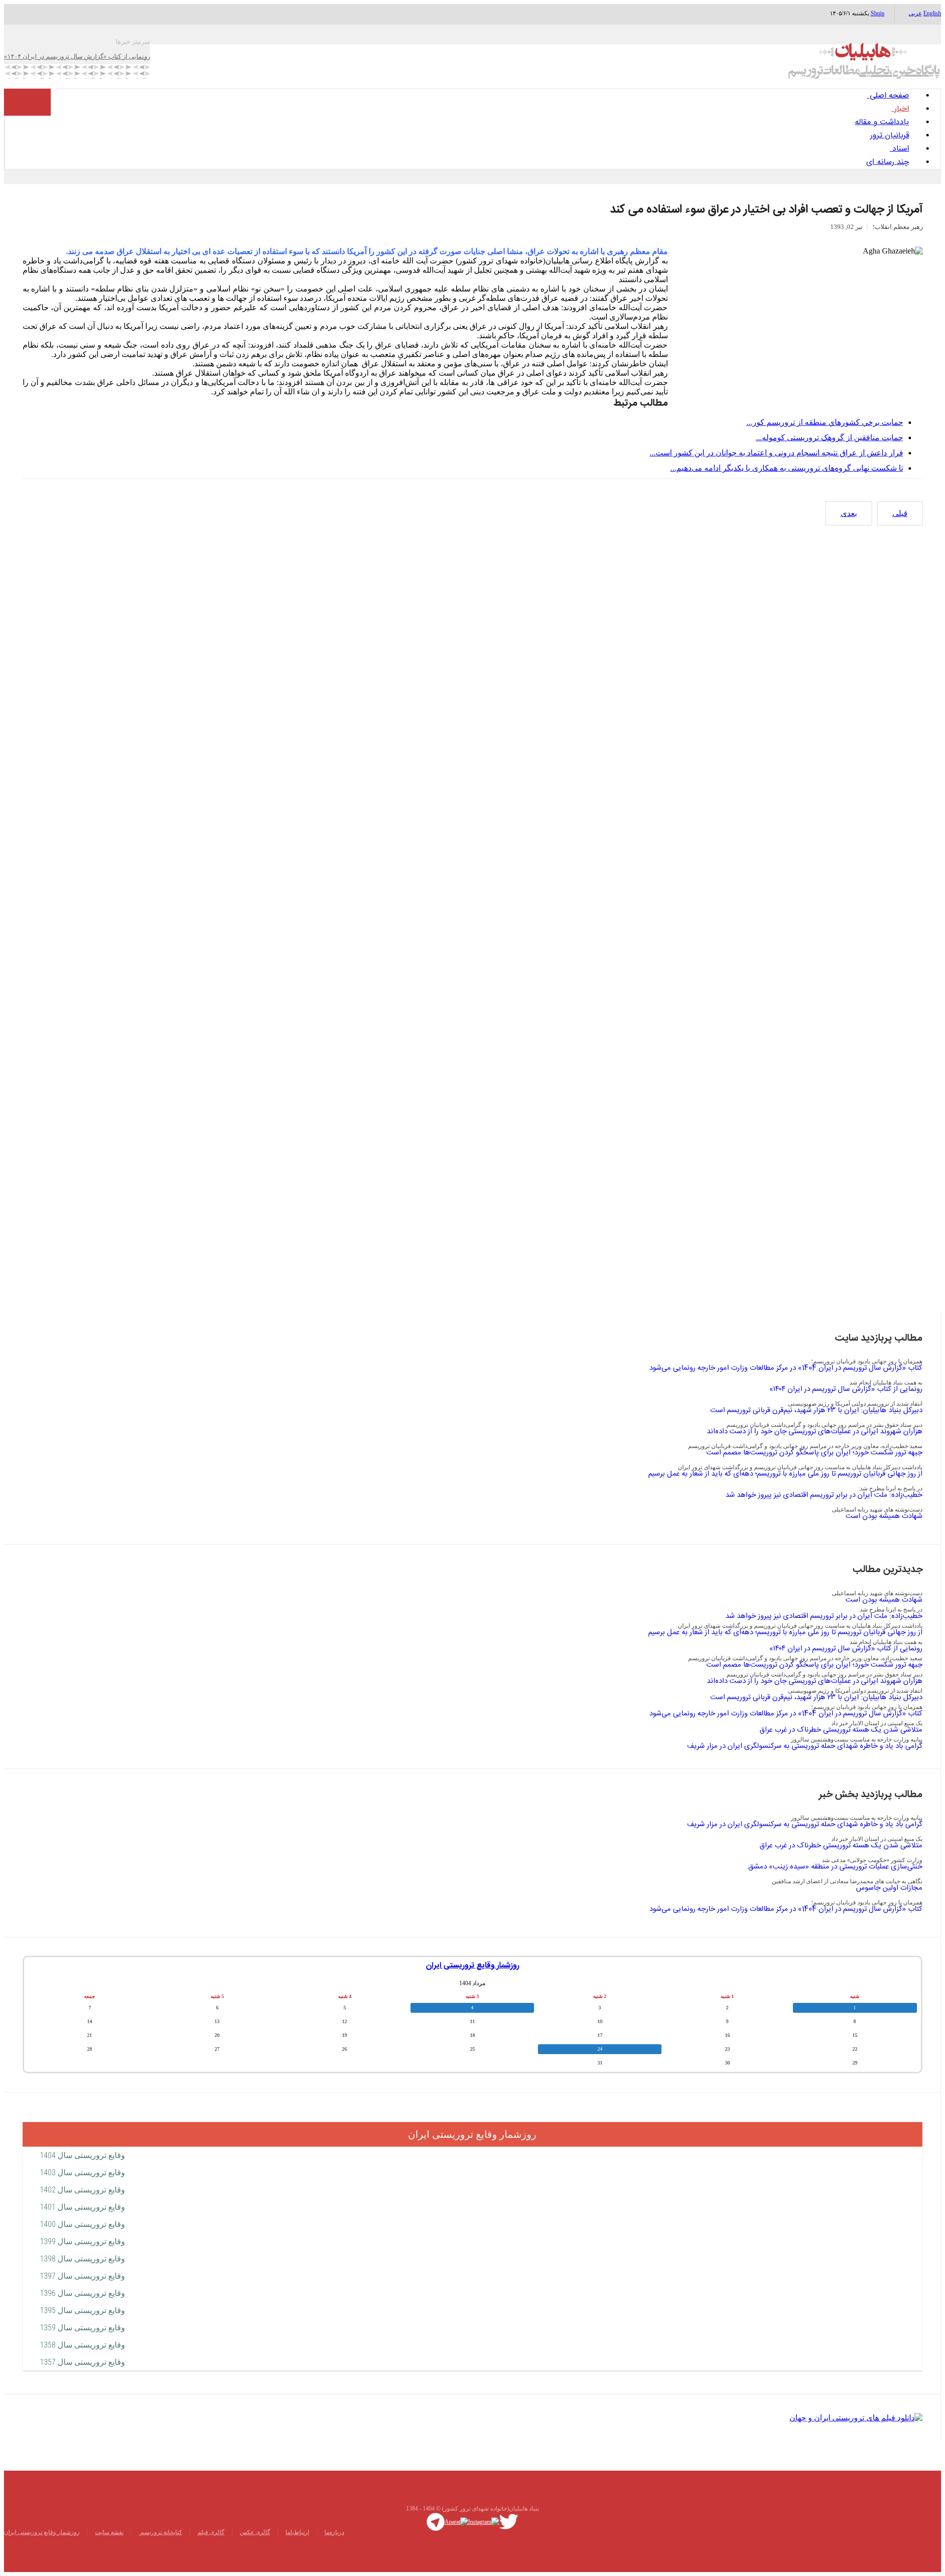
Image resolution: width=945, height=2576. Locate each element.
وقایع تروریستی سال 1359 (82, 2328)
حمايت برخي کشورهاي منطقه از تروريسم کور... (825, 422)
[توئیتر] (509, 2521)
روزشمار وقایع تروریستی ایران (472, 1966)
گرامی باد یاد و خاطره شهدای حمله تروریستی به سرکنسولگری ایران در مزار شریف (805, 1746)
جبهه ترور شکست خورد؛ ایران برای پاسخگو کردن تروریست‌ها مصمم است (814, 1453)
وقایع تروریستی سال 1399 (82, 2241)
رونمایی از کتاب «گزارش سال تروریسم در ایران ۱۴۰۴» (846, 1389)
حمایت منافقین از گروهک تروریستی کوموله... (830, 437)
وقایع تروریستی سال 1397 (82, 2276)
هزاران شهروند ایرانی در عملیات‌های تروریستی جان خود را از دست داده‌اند (815, 1432)
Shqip (878, 13)
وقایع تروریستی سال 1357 (82, 2362)
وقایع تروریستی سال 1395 (82, 2310)
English (932, 13)
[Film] (856, 2417)
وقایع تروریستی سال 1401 (82, 2207)
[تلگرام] (436, 2521)
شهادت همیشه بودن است (884, 1516)
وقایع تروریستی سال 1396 (82, 2293)
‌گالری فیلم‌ (211, 2532)
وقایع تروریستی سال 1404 (82, 2155)
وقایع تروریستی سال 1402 (82, 2190)
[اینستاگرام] (484, 2521)
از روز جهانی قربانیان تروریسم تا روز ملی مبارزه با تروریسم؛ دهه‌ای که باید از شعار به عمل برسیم (785, 1474)
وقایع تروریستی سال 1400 (82, 2224)
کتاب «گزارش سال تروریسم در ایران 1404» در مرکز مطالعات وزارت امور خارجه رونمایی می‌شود (786, 1368)
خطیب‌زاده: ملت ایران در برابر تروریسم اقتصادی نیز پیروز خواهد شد (824, 1495)
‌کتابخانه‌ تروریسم (160, 2532)
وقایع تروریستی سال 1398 (82, 2259)
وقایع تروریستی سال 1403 (82, 2173)
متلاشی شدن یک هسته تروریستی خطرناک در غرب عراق (841, 1730)
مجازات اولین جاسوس (889, 1888)
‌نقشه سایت (109, 2532)
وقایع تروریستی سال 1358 (82, 2345)
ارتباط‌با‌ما (297, 2532)
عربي (915, 13)
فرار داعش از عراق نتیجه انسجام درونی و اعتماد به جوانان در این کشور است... (776, 453)
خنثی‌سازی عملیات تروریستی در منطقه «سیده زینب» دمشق (835, 1867)
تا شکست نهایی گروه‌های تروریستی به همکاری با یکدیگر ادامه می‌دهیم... (787, 468)
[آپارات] (456, 2521)
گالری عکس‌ (255, 2532)
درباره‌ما (334, 2532)
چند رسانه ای (888, 162)
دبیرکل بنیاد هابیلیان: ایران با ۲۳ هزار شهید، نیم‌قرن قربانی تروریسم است (816, 1410)
